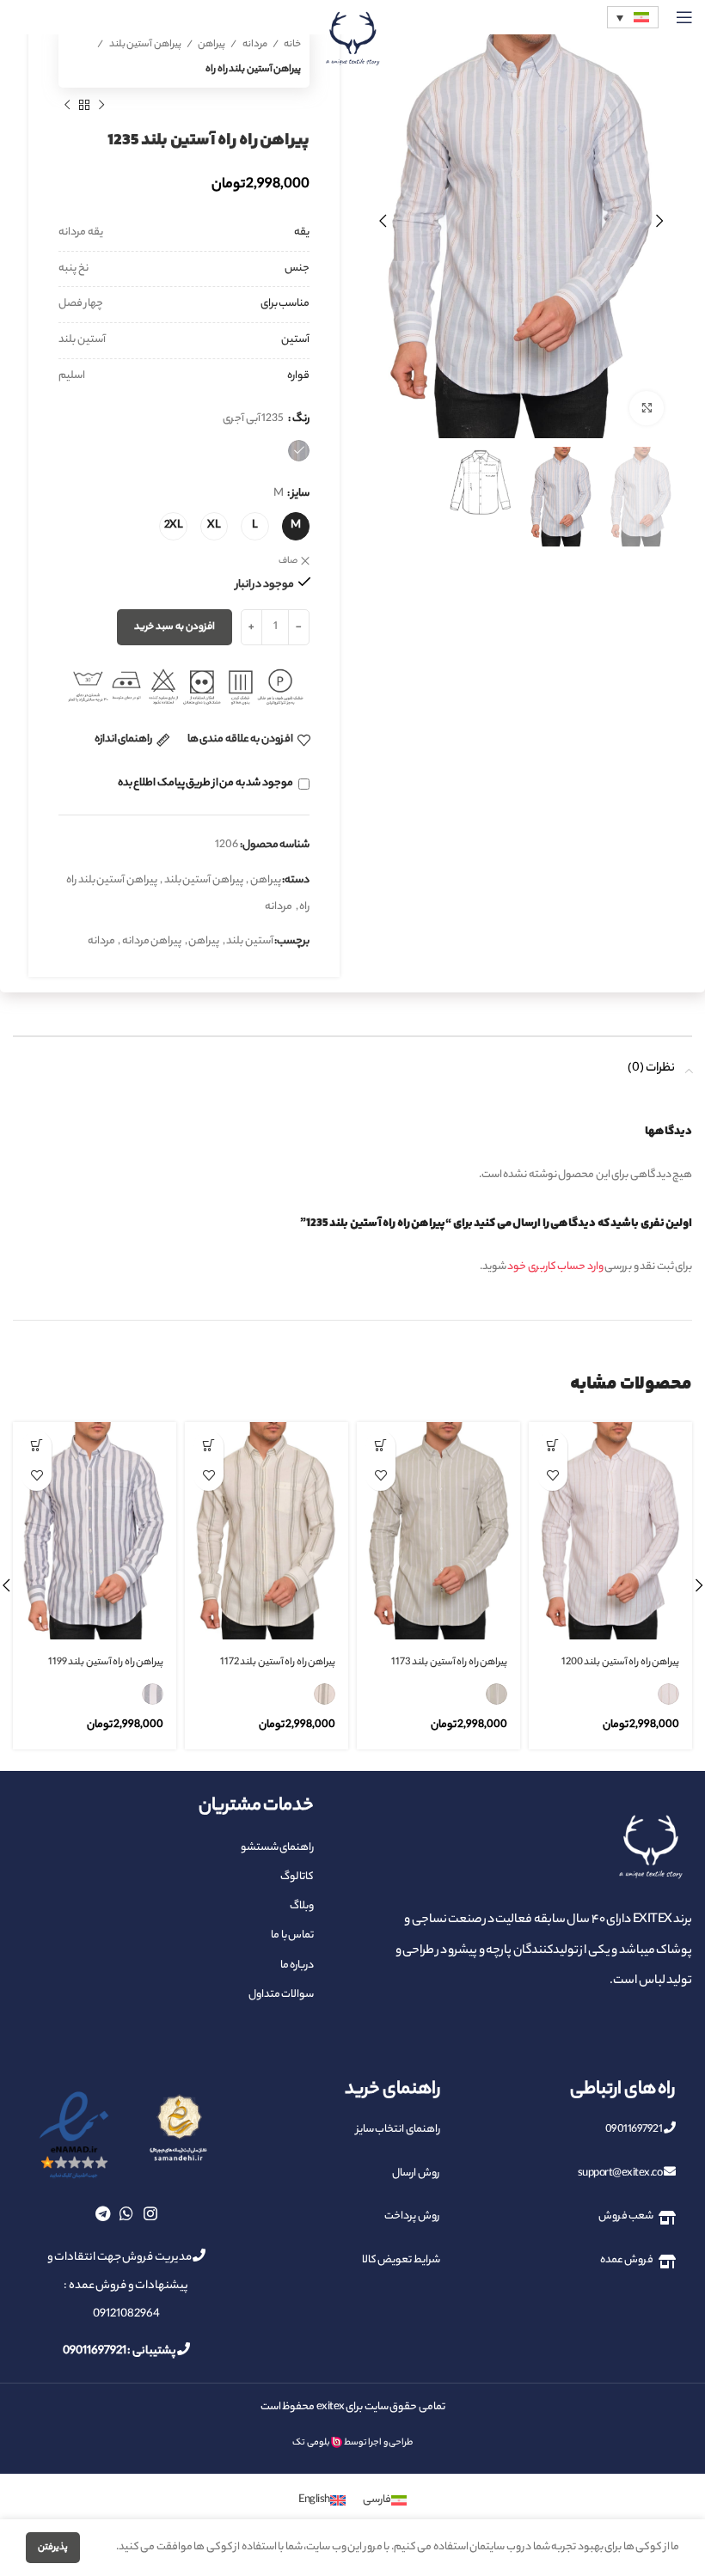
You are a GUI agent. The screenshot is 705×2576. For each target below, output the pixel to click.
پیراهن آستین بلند (144, 45)
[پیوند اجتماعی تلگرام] (103, 2213)
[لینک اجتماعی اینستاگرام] (150, 2213)
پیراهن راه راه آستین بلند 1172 (278, 1663)
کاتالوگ (297, 1877)
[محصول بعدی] (67, 105)
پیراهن (211, 45)
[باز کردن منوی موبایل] (684, 17)
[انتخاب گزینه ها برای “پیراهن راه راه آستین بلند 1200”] (552, 1446)
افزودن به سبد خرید (175, 627)
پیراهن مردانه (152, 941)
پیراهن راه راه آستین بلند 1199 (106, 1663)
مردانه (254, 45)
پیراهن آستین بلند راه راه (253, 70)
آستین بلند (250, 941)
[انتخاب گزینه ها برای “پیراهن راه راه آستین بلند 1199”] (37, 1446)
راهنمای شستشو (277, 1848)
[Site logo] (352, 38)
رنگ (301, 419)
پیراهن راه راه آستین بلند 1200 (621, 1663)
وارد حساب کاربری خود (555, 1267)
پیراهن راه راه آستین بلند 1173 (450, 1663)
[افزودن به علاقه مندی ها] (552, 1476)
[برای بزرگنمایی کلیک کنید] (647, 408)
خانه (292, 45)
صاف (288, 561)
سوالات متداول (281, 1995)
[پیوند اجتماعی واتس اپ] (126, 2213)
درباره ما (297, 1966)
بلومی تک (311, 2443)
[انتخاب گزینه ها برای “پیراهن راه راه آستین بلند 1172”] (208, 1446)
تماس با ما (292, 1935)
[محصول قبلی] (101, 105)
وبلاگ (302, 1906)
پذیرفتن (53, 2548)
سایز (300, 494)
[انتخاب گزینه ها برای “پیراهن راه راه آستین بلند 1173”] (380, 1446)
